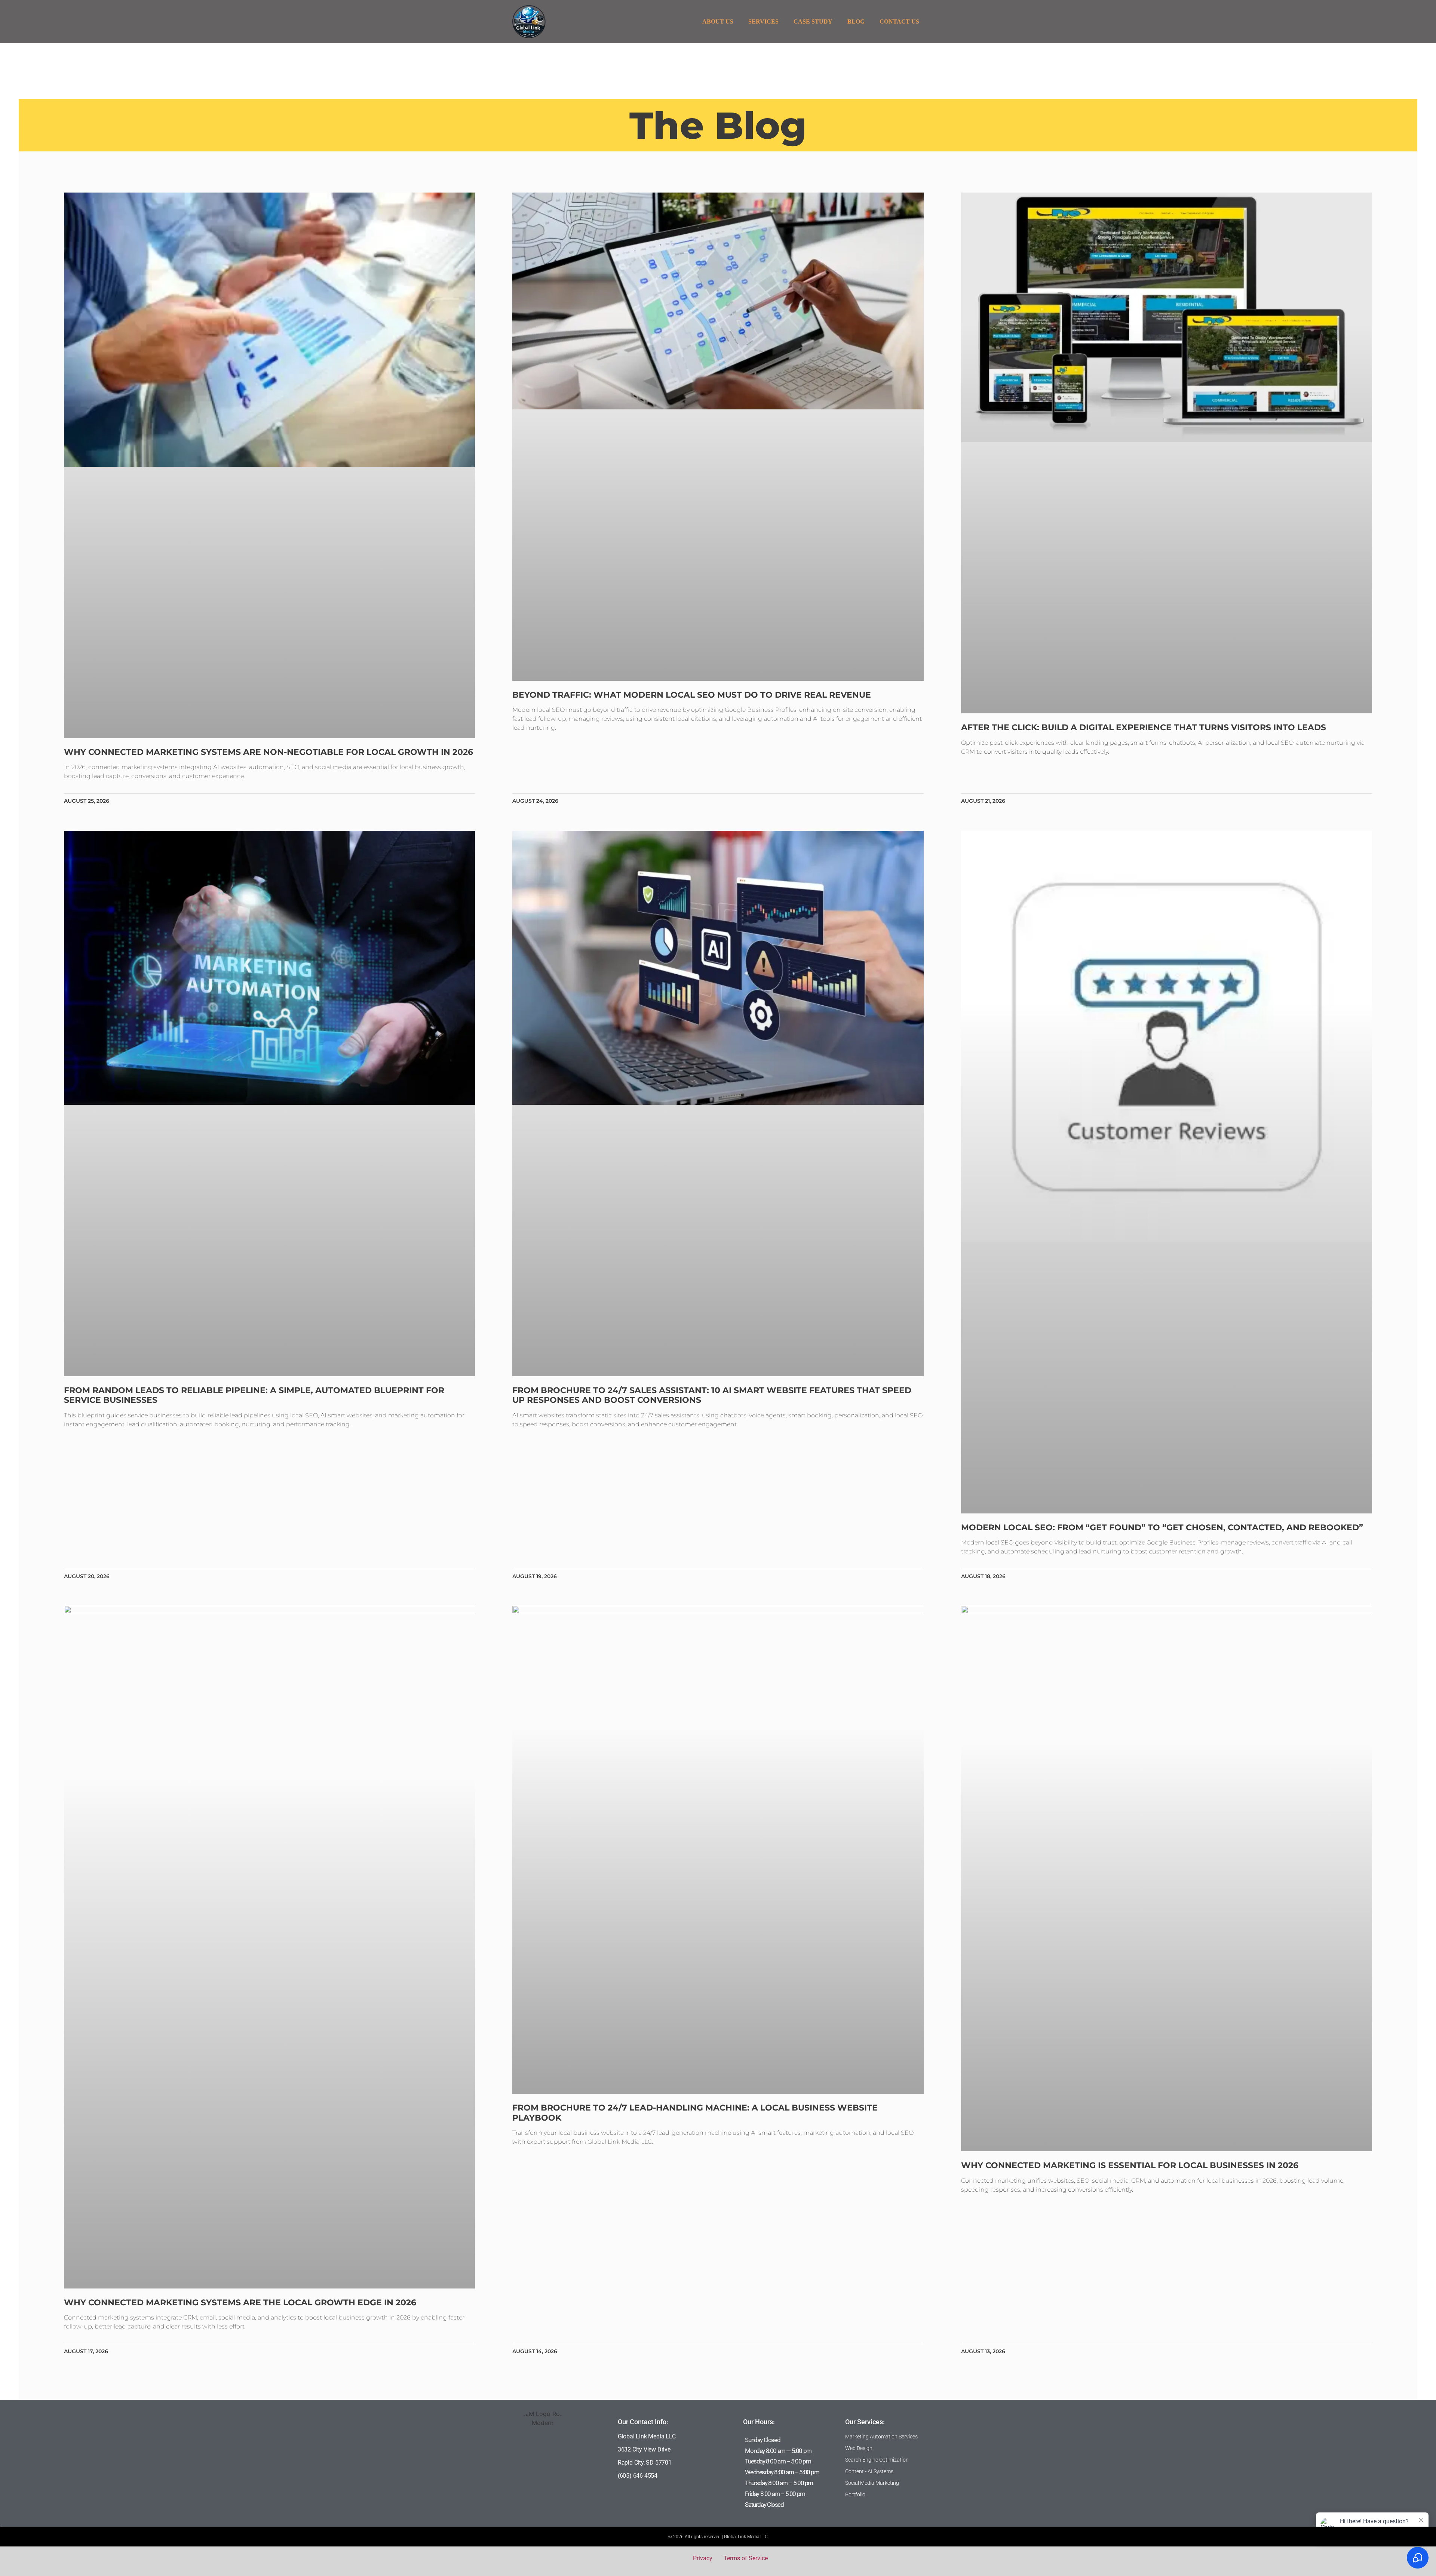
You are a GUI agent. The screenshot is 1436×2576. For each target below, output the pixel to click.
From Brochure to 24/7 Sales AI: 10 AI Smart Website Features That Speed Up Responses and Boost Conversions (712, 1395)
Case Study (813, 21)
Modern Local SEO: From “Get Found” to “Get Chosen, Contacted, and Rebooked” (1162, 1527)
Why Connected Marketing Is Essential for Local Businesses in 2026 (1130, 2165)
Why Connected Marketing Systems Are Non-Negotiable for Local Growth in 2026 (269, 752)
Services (763, 21)
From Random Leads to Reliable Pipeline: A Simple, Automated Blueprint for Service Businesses (254, 1395)
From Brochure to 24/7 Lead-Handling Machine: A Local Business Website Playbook (695, 2113)
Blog (856, 21)
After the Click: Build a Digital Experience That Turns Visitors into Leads (1144, 727)
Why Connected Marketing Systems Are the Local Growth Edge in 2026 (240, 2303)
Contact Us (899, 21)
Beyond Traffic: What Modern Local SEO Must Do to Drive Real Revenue (692, 695)
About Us (718, 21)
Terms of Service (746, 2558)
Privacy (703, 2558)
